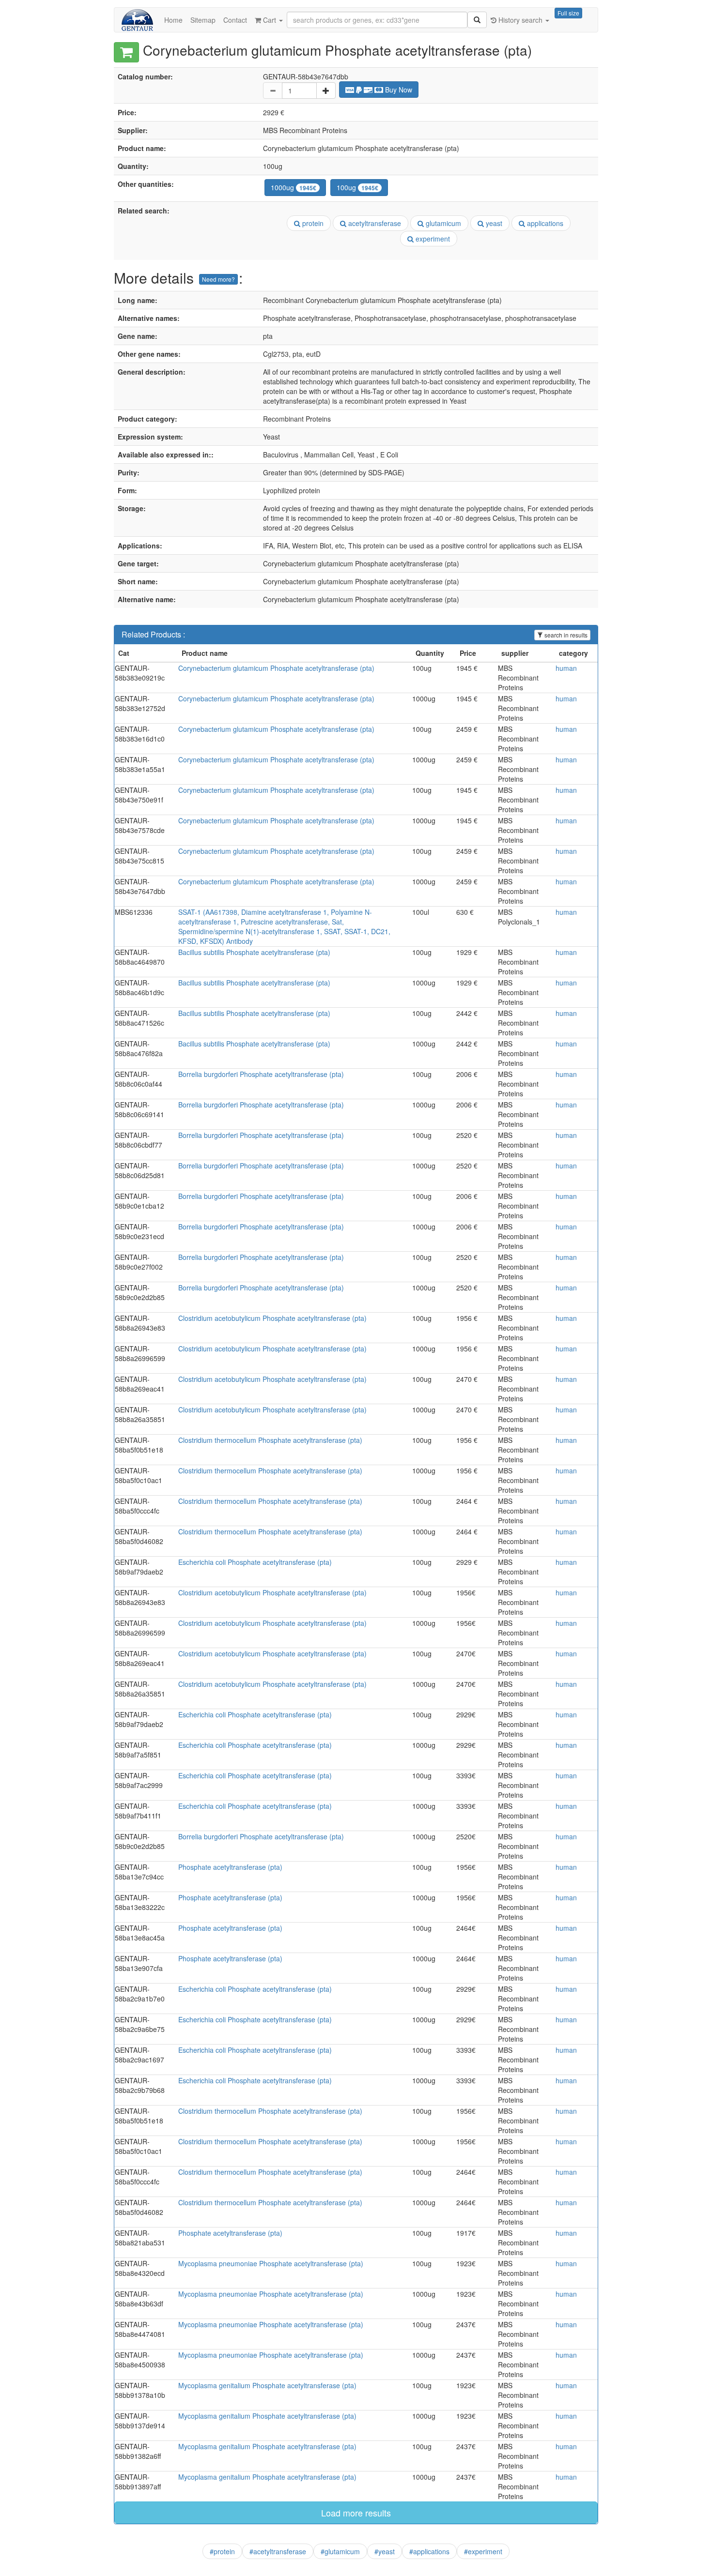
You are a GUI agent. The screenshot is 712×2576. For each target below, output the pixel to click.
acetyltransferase (374, 223)
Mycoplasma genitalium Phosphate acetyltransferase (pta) (267, 2385)
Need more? (218, 279)
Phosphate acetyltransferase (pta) (230, 1867)
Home (173, 20)
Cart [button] (270, 20)
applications (544, 223)
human (566, 668)
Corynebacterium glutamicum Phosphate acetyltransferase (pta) (276, 668)
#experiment (483, 2551)
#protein (222, 2551)
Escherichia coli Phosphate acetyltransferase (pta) (255, 1562)
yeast (493, 223)
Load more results (356, 2513)
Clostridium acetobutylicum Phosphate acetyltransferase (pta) (272, 1318)
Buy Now (398, 90)
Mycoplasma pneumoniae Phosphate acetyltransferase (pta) (271, 2263)
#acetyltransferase (278, 2551)
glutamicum (442, 223)
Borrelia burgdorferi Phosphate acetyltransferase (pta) (261, 1074)
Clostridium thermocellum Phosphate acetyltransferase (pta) (270, 1440)
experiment (432, 239)
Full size (568, 13)
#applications (429, 2551)
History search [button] (520, 20)
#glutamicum (340, 2551)
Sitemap (203, 20)
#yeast (385, 2551)
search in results (565, 635)
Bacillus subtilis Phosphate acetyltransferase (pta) (254, 952)
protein (312, 223)
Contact (235, 20)
